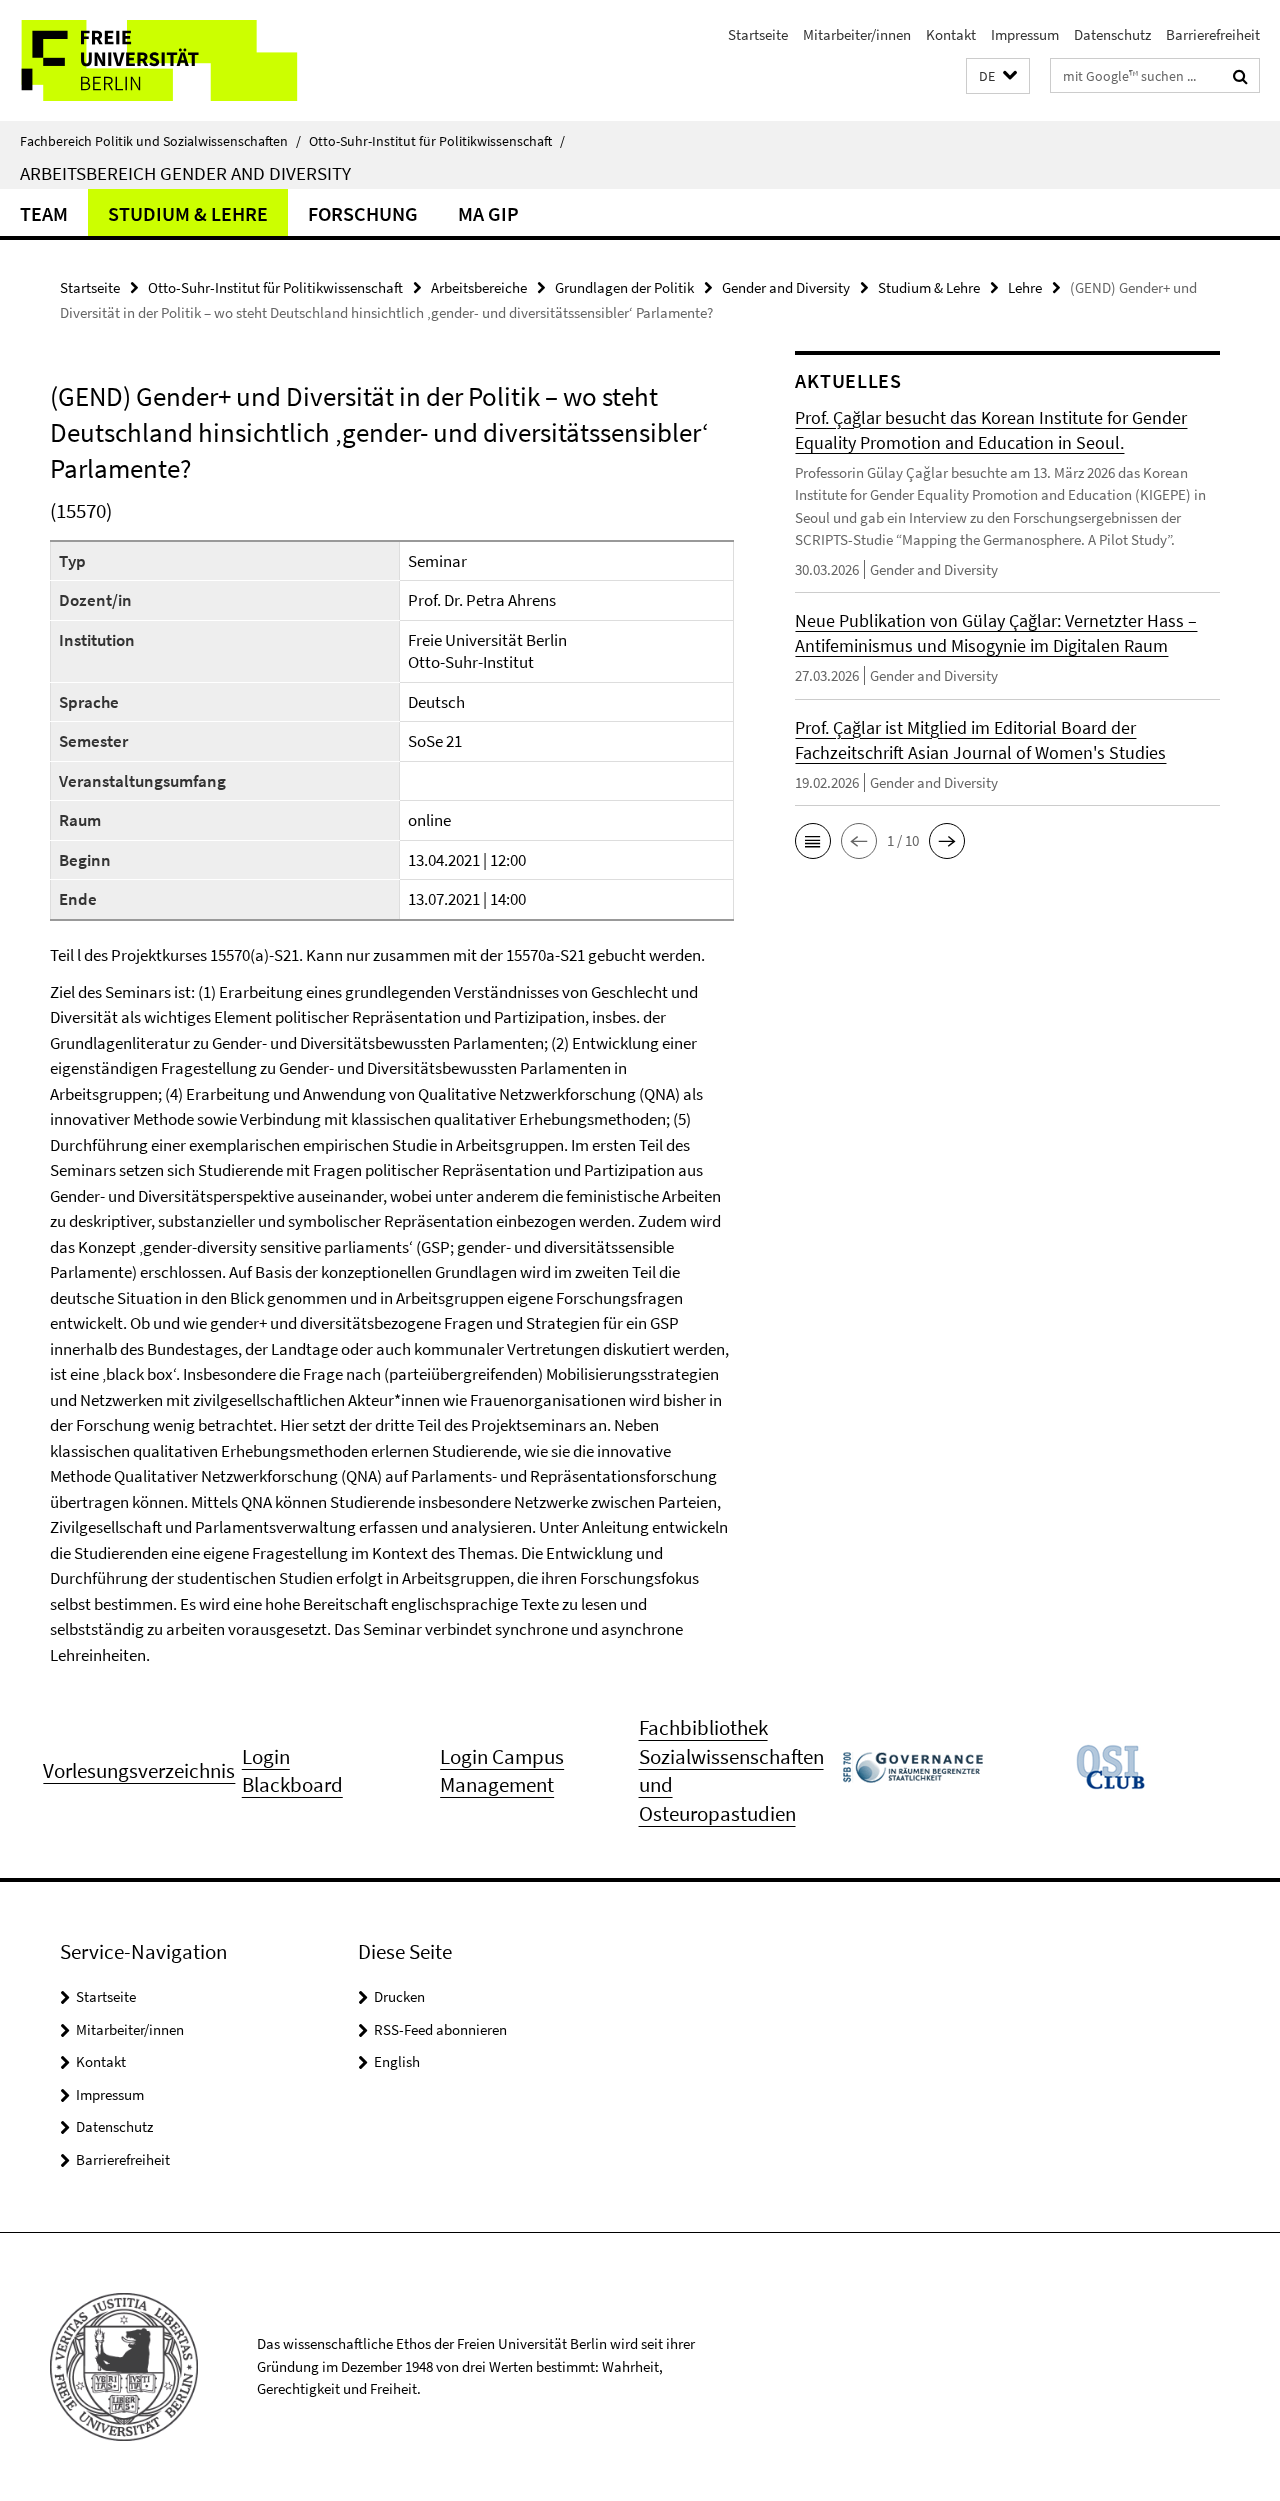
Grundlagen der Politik (624, 287)
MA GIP (488, 213)
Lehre (1025, 287)
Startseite (758, 34)
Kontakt (951, 34)
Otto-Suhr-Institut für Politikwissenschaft (437, 141)
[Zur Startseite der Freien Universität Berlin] (167, 60)
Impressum (1025, 34)
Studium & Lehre (188, 213)
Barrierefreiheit (1213, 34)
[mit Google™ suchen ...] (1240, 76)
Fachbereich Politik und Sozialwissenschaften (160, 141)
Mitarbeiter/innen (857, 34)
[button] (998, 76)
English (397, 2061)
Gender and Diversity (786, 287)
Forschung (363, 213)
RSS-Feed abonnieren (440, 2029)
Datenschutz (1112, 34)
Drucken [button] (399, 1996)
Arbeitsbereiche (479, 287)
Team (44, 213)
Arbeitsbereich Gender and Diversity (185, 173)
